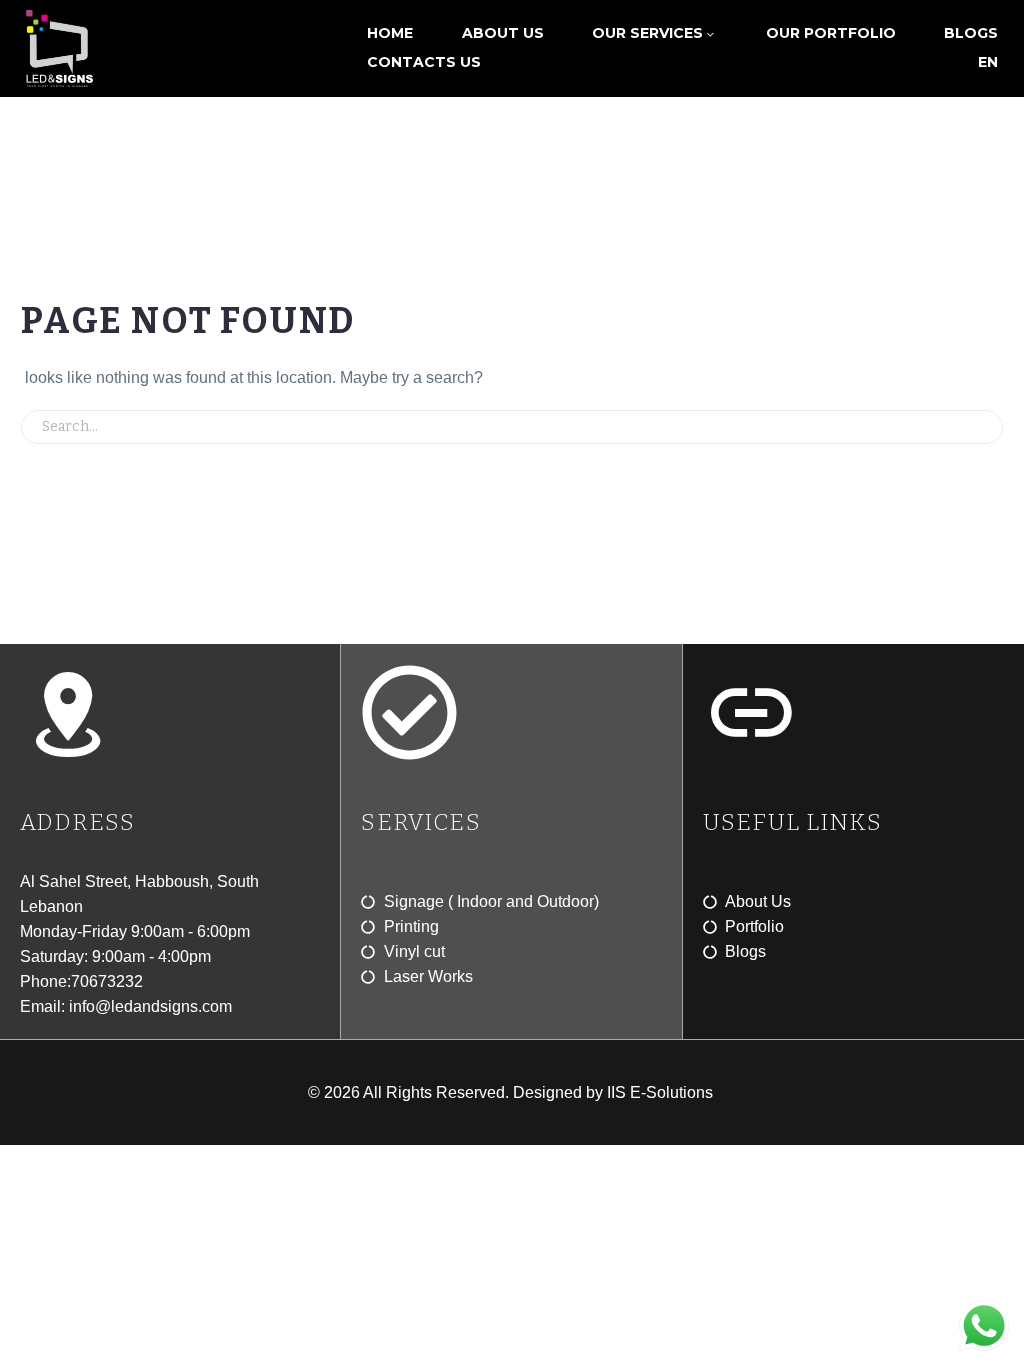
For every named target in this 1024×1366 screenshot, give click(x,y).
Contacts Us (424, 62)
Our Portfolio (831, 33)
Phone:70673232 (81, 981)
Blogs (971, 33)
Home (390, 33)
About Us (503, 33)
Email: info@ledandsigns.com (126, 1006)
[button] (979, 427)
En (988, 62)
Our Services (647, 33)
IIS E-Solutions (662, 1092)
